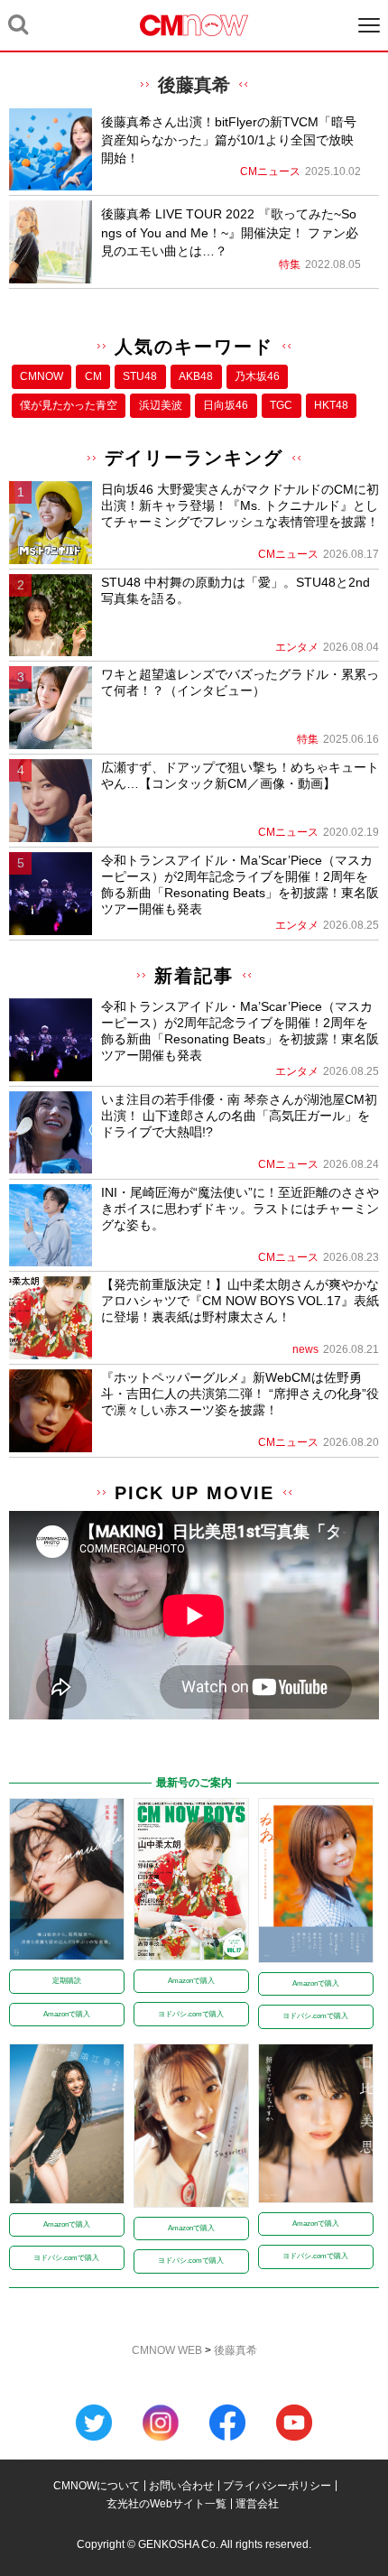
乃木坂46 (257, 376)
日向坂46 (226, 405)
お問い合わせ (181, 2486)
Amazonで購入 (67, 2014)
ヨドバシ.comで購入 (191, 2014)
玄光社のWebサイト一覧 (166, 2504)
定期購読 (67, 1981)
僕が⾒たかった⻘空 (69, 405)
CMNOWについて (97, 2486)
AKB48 (196, 376)
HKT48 (331, 405)
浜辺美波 (161, 405)
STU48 (140, 376)
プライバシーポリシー (277, 2486)
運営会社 (257, 2504)
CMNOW (42, 376)
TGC (281, 405)
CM (93, 376)
